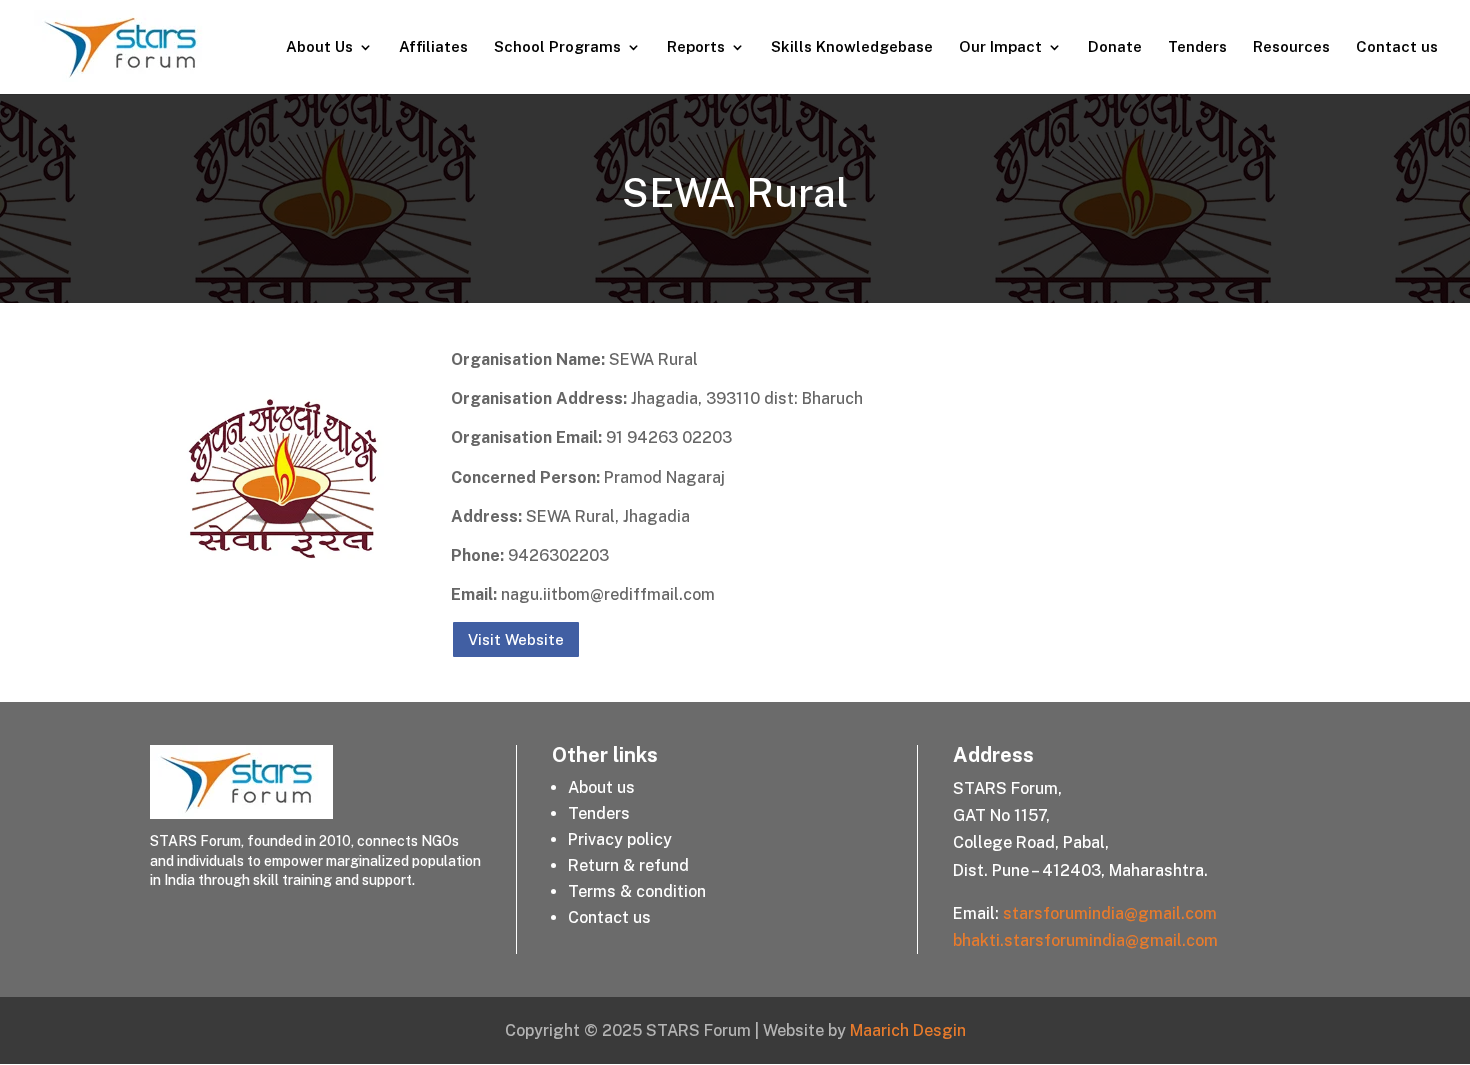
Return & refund (628, 865)
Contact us (1397, 47)
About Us (319, 47)
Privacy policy (620, 839)
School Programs (557, 47)
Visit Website (516, 639)
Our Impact (1000, 47)
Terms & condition (637, 891)
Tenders (1197, 47)
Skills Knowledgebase (852, 47)
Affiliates (433, 47)
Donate (1115, 47)
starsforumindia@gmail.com (1110, 913)
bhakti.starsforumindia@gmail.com (1085, 940)
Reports (696, 47)
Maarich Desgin (908, 1030)
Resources (1291, 47)
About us (601, 787)
